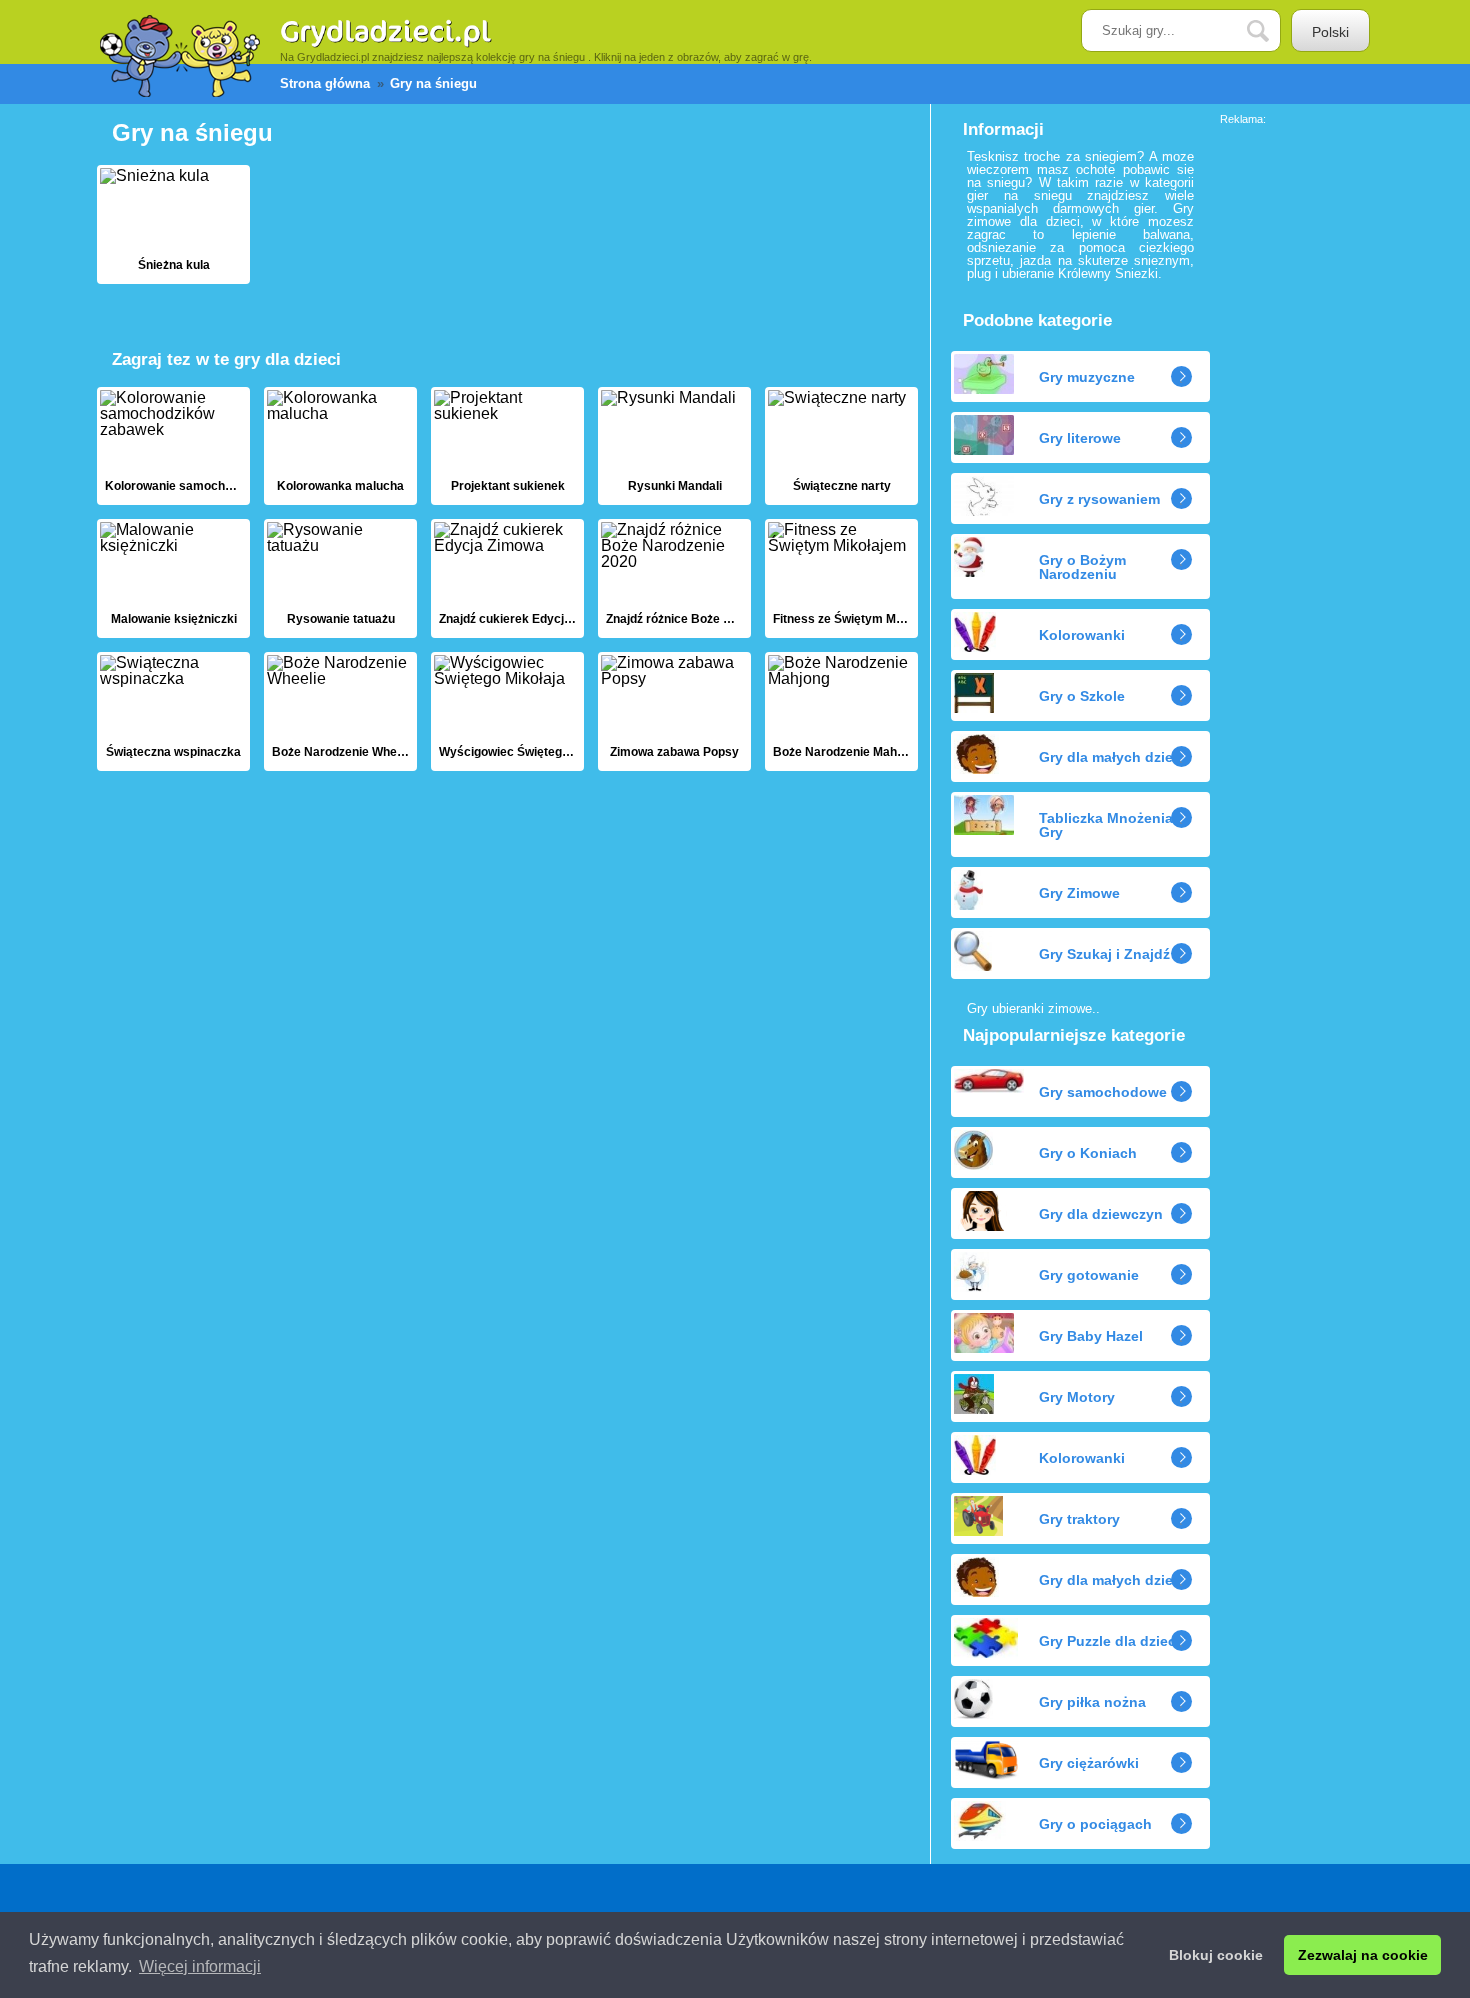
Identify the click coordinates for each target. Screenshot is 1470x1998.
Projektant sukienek (507, 446)
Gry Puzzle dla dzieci (1109, 1641)
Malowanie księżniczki (173, 578)
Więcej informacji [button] (200, 1966)
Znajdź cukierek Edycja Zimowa (507, 578)
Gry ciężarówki (1089, 1763)
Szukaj (1273, 31)
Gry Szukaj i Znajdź (1104, 954)
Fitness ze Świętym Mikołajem (841, 578)
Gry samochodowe (1103, 1092)
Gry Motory (1077, 1397)
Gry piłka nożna (1092, 1702)
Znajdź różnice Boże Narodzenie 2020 (674, 578)
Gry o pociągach (1095, 1824)
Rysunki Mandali (674, 446)
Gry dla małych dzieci (1112, 757)
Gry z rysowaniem (1099, 499)
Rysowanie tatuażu (340, 578)
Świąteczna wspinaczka (173, 711)
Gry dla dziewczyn (1101, 1214)
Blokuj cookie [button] (1216, 1955)
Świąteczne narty (841, 446)
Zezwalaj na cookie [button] (1363, 1955)
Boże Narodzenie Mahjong (841, 711)
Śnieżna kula (173, 224)
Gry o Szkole (1082, 696)
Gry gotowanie (1089, 1275)
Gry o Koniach (1088, 1153)
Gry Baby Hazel (1091, 1336)
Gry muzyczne (1087, 377)
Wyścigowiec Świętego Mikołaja (507, 711)
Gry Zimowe (1079, 893)
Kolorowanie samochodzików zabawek (173, 446)
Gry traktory (1079, 1519)
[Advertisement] (1300, 425)
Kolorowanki (1082, 635)
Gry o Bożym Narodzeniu (1082, 567)
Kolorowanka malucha (340, 446)
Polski (1330, 32)
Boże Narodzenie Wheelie (340, 711)
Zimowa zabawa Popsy (674, 711)
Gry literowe (1080, 438)
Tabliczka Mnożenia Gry (1106, 825)
